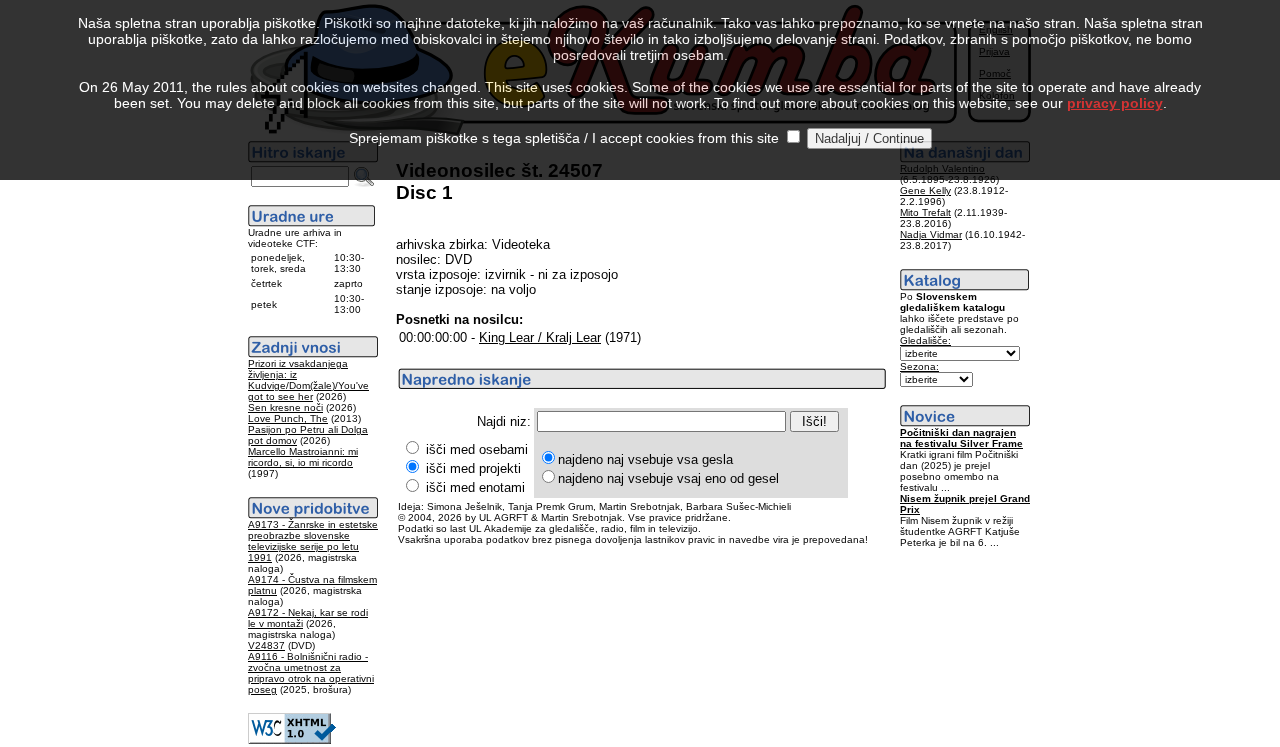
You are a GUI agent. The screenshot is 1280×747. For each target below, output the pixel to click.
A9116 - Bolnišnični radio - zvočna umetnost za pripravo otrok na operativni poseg (311, 673)
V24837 (266, 645)
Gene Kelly (925, 190)
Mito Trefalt (925, 212)
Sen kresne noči (285, 407)
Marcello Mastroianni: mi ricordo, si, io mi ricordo (303, 457)
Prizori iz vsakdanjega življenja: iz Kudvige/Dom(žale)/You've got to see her (308, 380)
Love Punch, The (288, 418)
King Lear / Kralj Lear (540, 337)
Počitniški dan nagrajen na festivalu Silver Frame (961, 438)
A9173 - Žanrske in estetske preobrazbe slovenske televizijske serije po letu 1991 (313, 541)
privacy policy (1115, 103)
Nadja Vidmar (931, 234)
